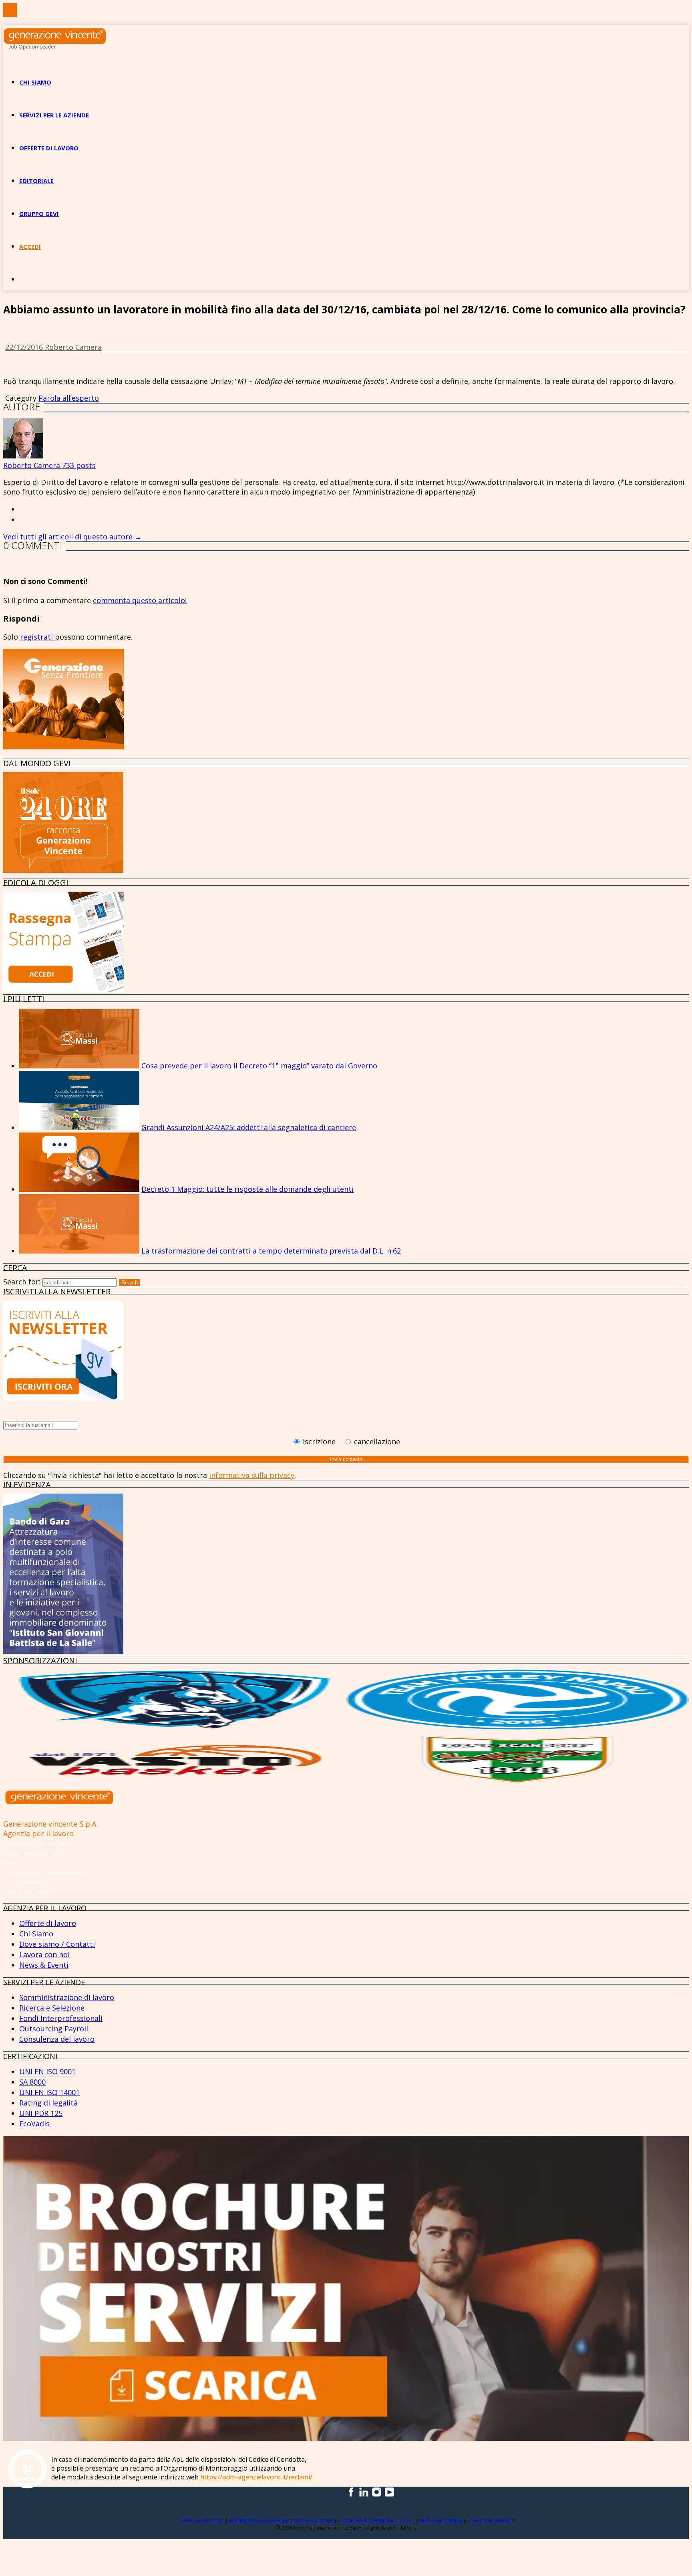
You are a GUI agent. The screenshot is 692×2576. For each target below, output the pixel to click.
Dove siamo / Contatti (57, 1944)
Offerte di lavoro (49, 148)
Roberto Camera (73, 347)
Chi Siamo (36, 1934)
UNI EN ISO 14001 (49, 2092)
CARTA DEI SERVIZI (492, 2520)
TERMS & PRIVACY (201, 2520)
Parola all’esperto (69, 398)
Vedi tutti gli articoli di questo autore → (72, 537)
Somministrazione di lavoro (67, 1997)
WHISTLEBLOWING (441, 2520)
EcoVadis (34, 2124)
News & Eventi (44, 1965)
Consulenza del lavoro (57, 2039)
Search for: (22, 1282)
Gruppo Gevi (39, 214)
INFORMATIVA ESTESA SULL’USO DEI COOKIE (282, 2520)
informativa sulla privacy (252, 1475)
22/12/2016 (25, 347)
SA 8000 (32, 2082)
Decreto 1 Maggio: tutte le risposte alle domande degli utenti (247, 1189)
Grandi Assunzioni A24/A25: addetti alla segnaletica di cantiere (249, 1127)
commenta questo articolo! (140, 600)
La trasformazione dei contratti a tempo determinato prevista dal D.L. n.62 (271, 1251)
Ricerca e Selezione (52, 2008)
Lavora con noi (44, 1954)
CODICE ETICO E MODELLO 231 (376, 2520)
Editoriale (36, 181)
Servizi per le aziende (54, 115)
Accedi (30, 246)
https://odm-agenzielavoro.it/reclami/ (256, 2477)
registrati (37, 637)
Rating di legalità (48, 2103)
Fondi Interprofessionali (61, 2018)
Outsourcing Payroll (54, 2029)
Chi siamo (35, 82)
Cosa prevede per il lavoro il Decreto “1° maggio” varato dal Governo (259, 1066)
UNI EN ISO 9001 (47, 2071)
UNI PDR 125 (41, 2113)
